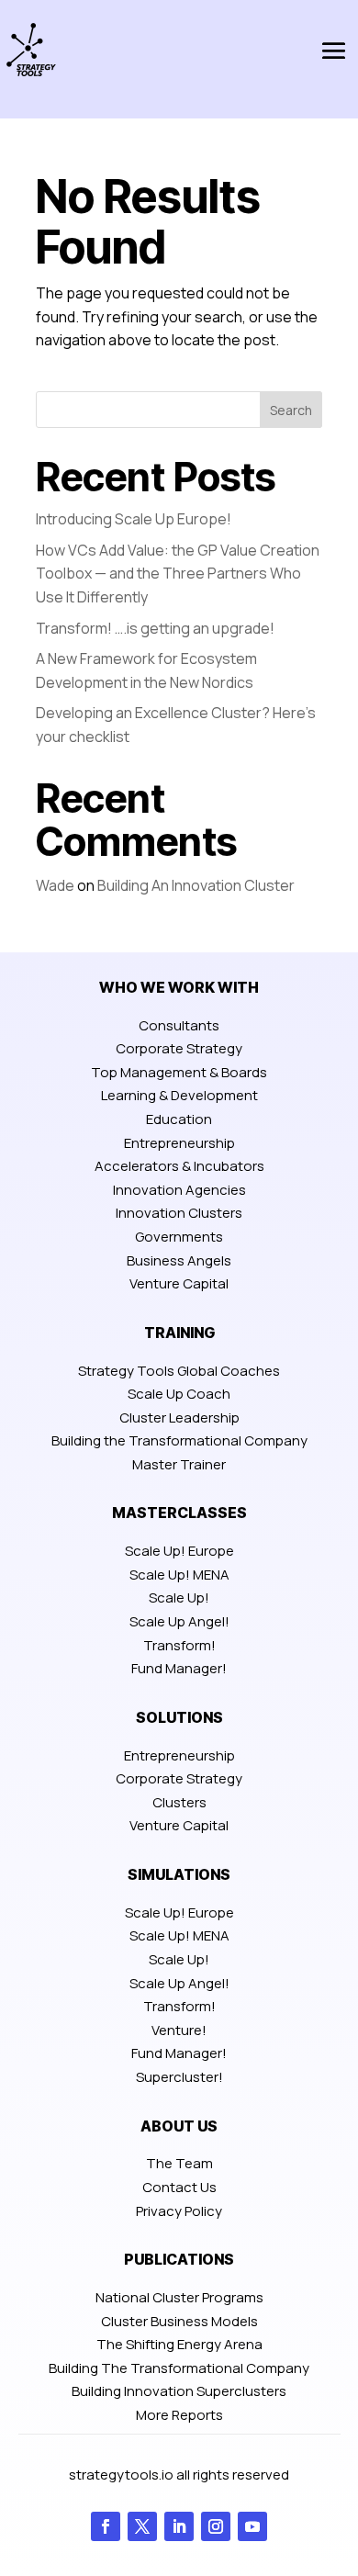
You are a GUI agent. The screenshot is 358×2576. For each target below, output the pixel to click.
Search (291, 410)
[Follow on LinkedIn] (179, 2526)
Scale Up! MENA (179, 1575)
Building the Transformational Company (179, 1440)
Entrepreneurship (179, 1143)
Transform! (179, 1645)
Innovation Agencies (179, 1190)
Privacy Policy (179, 2211)
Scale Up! (179, 1597)
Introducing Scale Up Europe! (134, 519)
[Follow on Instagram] (216, 2526)
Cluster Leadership (179, 1417)
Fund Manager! (179, 1668)
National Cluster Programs (179, 2297)
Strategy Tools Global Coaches (179, 1371)
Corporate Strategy (179, 1048)
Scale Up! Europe (179, 1551)
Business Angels (179, 1260)
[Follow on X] (142, 2526)
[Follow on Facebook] (106, 2526)
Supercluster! (179, 2077)
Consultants (179, 1025)
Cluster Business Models (179, 2321)
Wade (55, 885)
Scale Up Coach (179, 1394)
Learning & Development (179, 1095)
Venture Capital (179, 1283)
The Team (179, 2163)
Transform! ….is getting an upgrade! (155, 628)
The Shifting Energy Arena (179, 2344)
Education (179, 1119)
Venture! (179, 2030)
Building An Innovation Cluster (196, 885)
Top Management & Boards (179, 1072)
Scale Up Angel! (179, 1621)
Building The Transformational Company (179, 2368)
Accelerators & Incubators (179, 1166)
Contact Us (179, 2187)
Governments (179, 1237)
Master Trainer (179, 1464)
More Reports (179, 2415)
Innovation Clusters (179, 1213)
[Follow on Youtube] (252, 2526)
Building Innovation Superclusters (179, 2391)
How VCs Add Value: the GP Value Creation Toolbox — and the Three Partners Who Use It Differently (178, 574)
